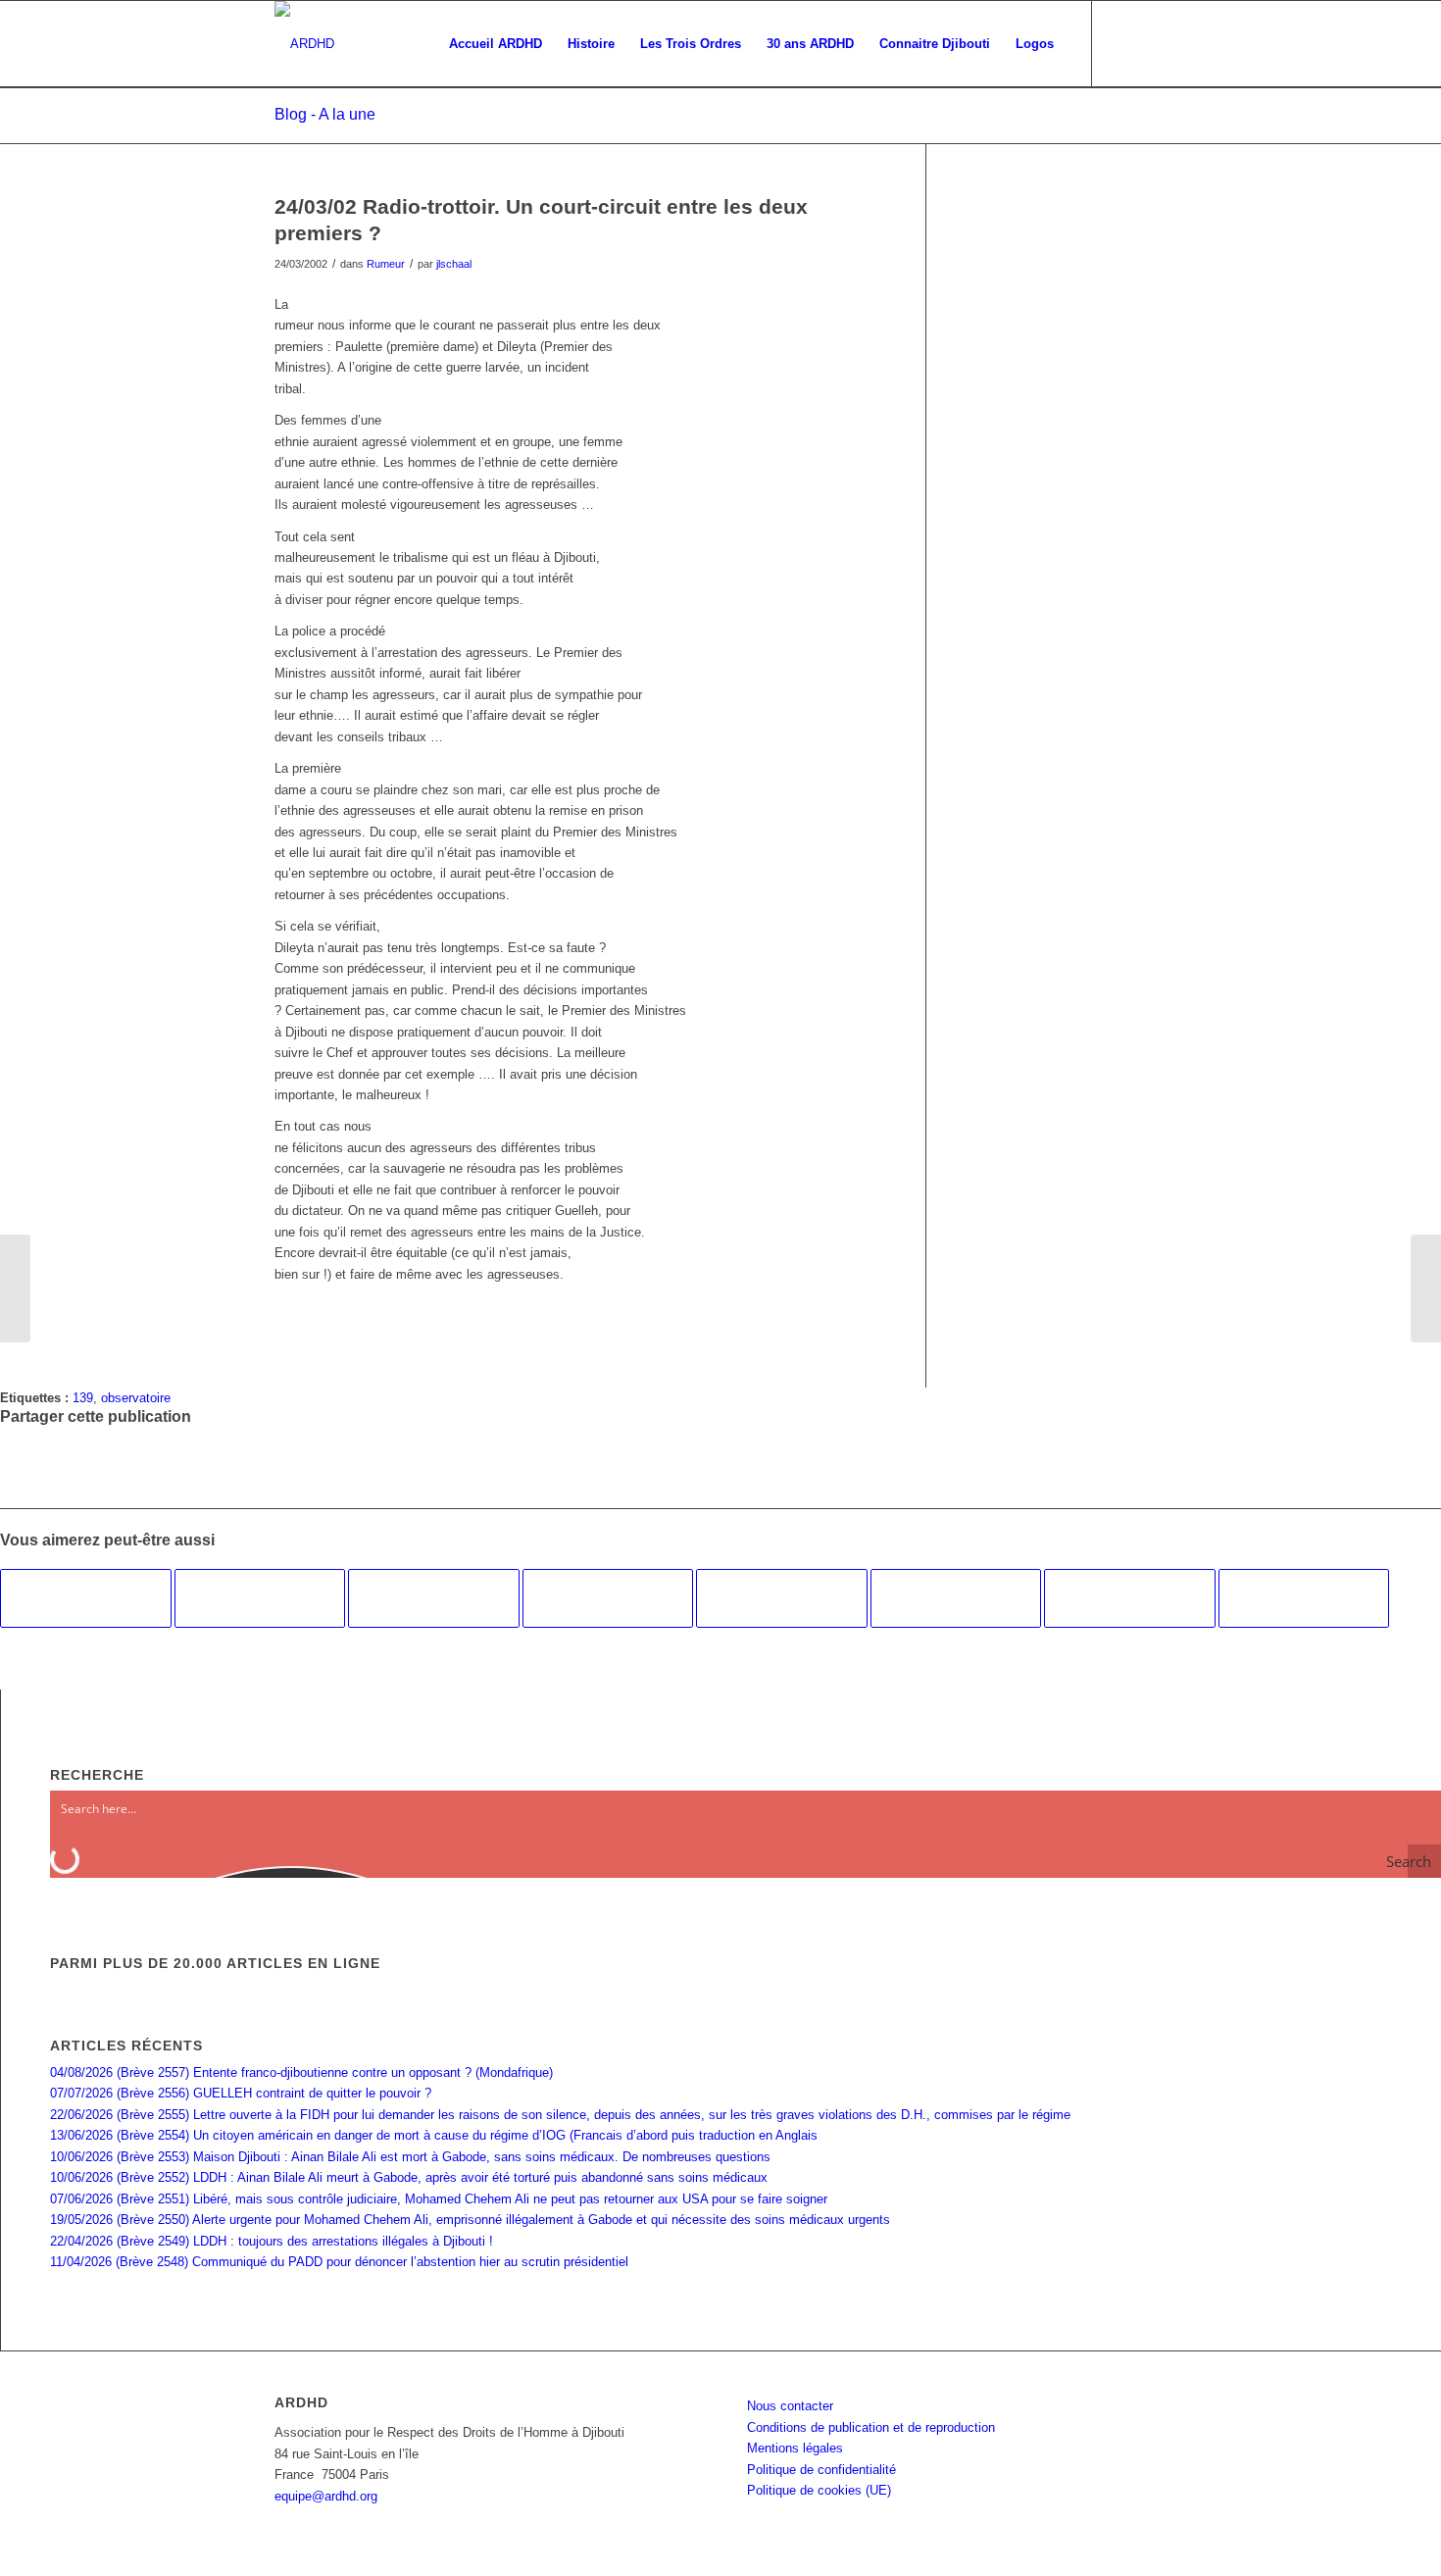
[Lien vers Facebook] (1122, 43)
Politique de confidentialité (821, 2470)
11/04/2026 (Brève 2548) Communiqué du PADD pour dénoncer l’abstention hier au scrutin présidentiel (339, 2262)
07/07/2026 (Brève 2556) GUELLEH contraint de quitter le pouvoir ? (241, 2093)
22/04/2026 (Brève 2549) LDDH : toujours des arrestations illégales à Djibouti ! (272, 2241)
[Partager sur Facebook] (12, 1436)
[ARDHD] (304, 44)
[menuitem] (496, 44)
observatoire (136, 1398)
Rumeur (386, 264)
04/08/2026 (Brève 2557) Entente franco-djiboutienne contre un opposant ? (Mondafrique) (301, 2072)
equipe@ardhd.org (326, 2496)
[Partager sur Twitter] (12, 1457)
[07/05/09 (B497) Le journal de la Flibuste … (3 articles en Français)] (260, 1598)
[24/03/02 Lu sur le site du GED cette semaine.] (15, 1288)
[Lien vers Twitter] (1152, 43)
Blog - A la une (325, 114)
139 (83, 1398)
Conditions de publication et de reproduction (871, 2427)
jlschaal (454, 264)
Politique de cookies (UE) (819, 2490)
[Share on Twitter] (12, 1478)
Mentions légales (795, 2448)
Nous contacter (790, 2406)
